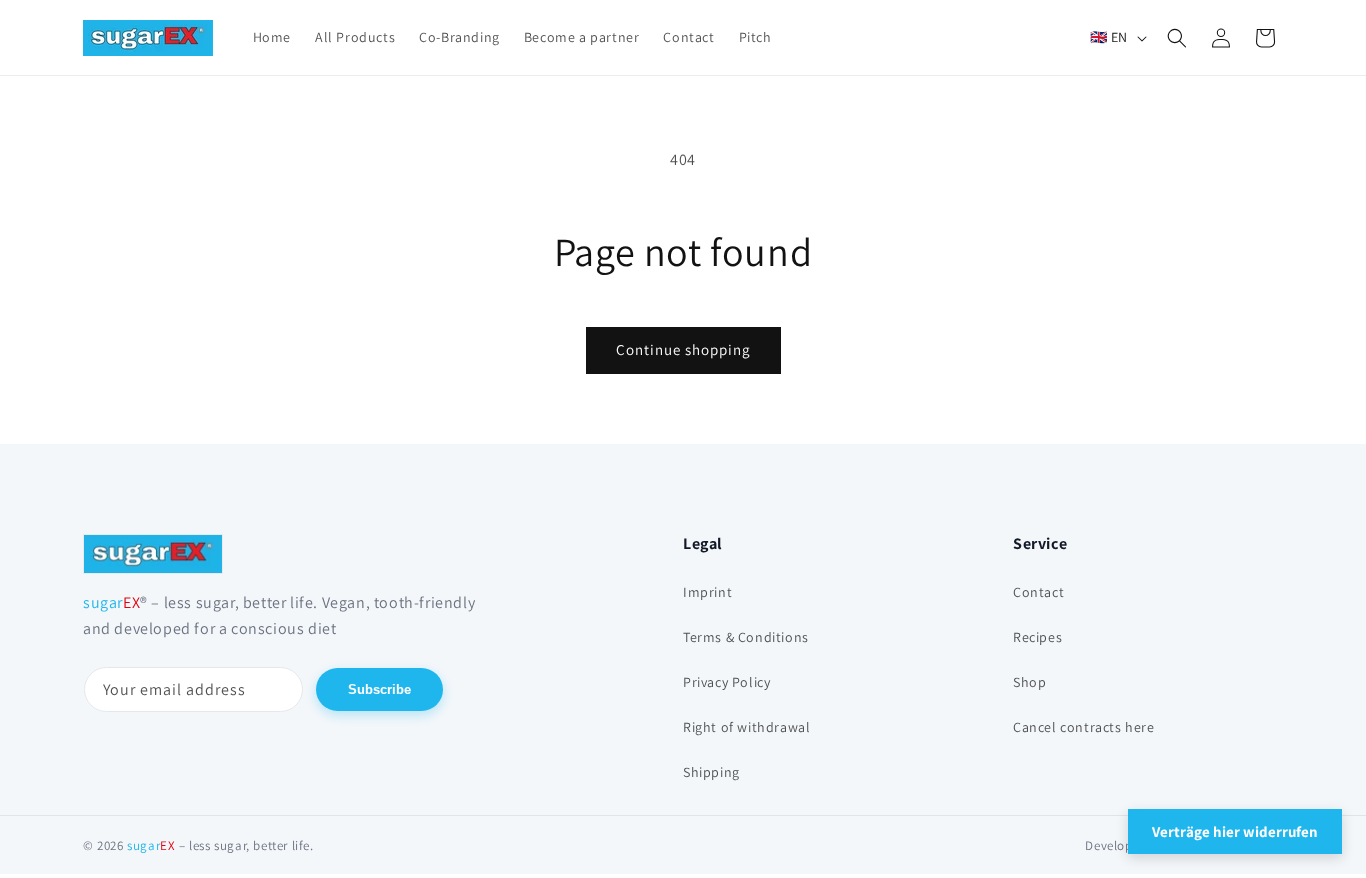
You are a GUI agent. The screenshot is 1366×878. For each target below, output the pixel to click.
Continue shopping (683, 349)
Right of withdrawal (746, 727)
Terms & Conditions (746, 637)
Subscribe (379, 689)
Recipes (1037, 637)
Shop (1029, 682)
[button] (1177, 38)
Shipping (711, 772)
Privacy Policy (726, 682)
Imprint (707, 592)
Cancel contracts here (1084, 727)
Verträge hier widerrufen (1235, 831)
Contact (1038, 592)
